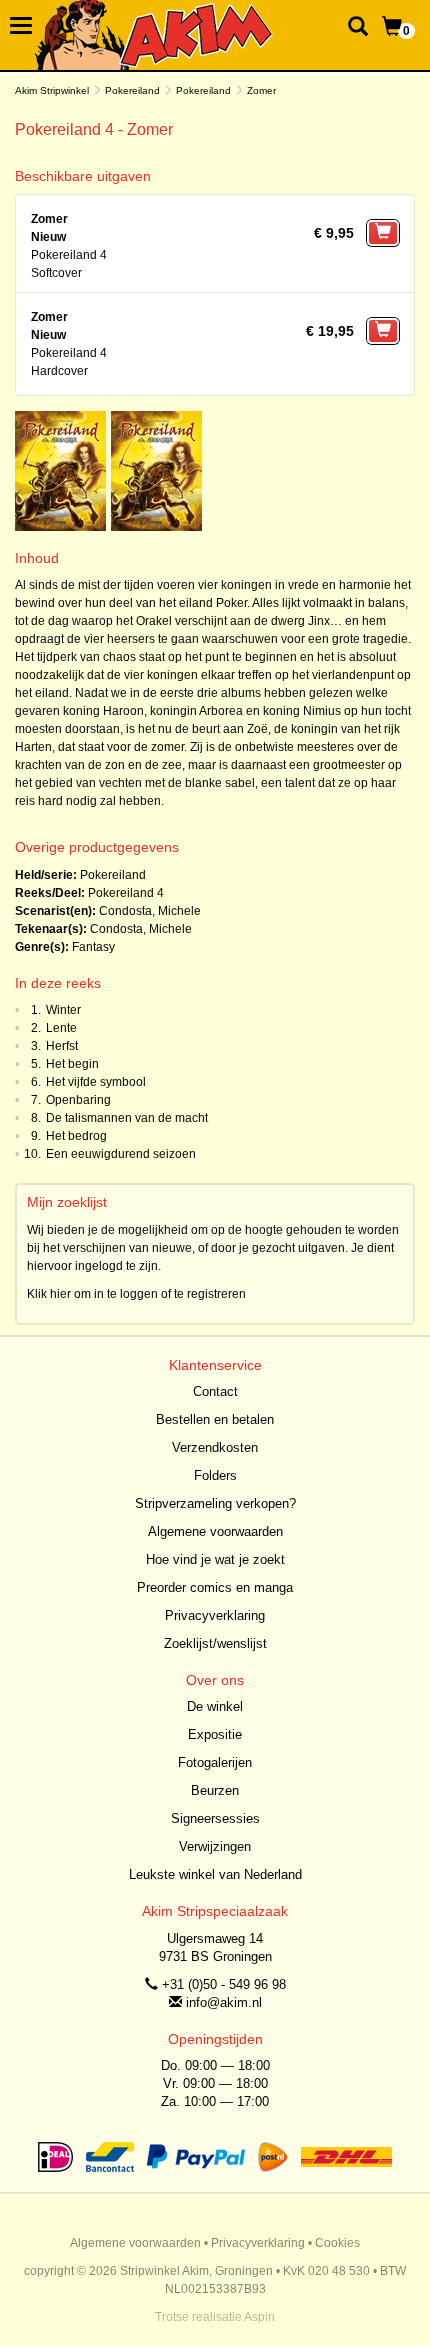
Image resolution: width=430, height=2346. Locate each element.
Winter (63, 1010)
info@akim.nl (224, 2002)
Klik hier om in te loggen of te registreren (136, 1294)
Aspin (259, 2317)
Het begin (72, 1064)
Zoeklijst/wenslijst (215, 1643)
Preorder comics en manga (215, 1587)
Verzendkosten (215, 1447)
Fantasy (93, 947)
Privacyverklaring (215, 1615)
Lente (61, 1028)
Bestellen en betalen (215, 1419)
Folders (215, 1475)
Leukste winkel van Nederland (215, 1874)
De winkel (215, 1706)
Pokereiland (132, 90)
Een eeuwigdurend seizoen (121, 1154)
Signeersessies (215, 1818)
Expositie (215, 1734)
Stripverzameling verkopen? (215, 1503)
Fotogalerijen (215, 1762)
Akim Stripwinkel (52, 90)
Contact (215, 1391)
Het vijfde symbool (96, 1082)
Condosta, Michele (150, 911)
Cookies (337, 2243)
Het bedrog (76, 1136)
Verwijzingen (215, 1846)
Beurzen (215, 1790)
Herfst (62, 1046)
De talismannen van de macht (127, 1118)
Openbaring (78, 1100)
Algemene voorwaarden (215, 1531)
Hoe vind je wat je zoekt (215, 1559)
